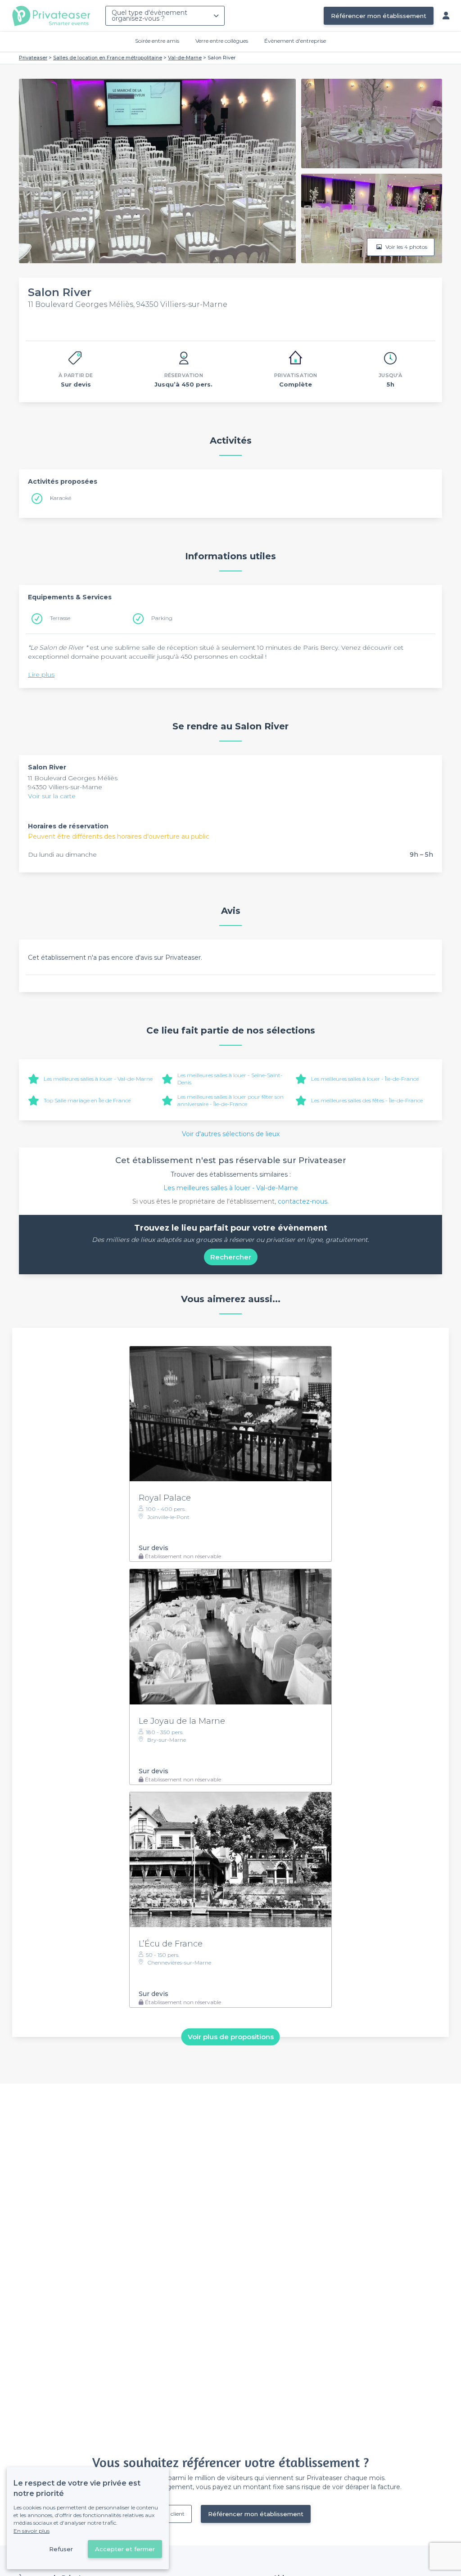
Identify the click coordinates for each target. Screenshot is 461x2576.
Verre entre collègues (222, 41)
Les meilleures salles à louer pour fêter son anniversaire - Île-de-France (230, 1100)
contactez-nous (303, 1201)
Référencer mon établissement (379, 16)
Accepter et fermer (125, 2549)
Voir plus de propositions (231, 2037)
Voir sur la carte (52, 796)
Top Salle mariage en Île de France (87, 1100)
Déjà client (171, 2514)
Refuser (61, 2549)
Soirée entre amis (157, 41)
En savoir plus (32, 2531)
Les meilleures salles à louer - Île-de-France (365, 1079)
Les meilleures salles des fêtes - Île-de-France (367, 1100)
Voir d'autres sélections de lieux (231, 1134)
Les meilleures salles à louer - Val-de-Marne (98, 1079)
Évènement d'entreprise (295, 41)
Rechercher (231, 1257)
